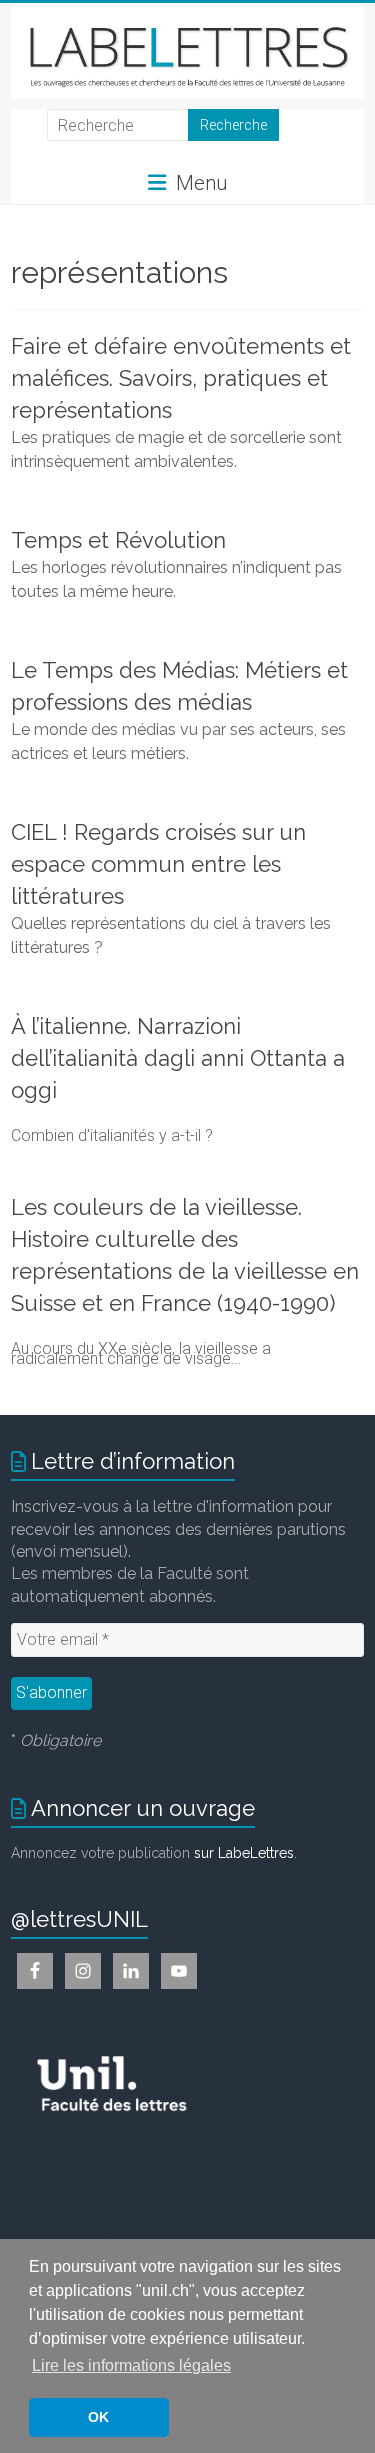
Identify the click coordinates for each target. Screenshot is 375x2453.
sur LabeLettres (244, 1853)
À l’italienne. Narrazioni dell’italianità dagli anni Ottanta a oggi (178, 1058)
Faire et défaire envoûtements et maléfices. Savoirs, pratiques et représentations (181, 378)
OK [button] (98, 2417)
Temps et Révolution (118, 540)
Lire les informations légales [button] (131, 2365)
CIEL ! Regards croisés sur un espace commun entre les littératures (158, 864)
